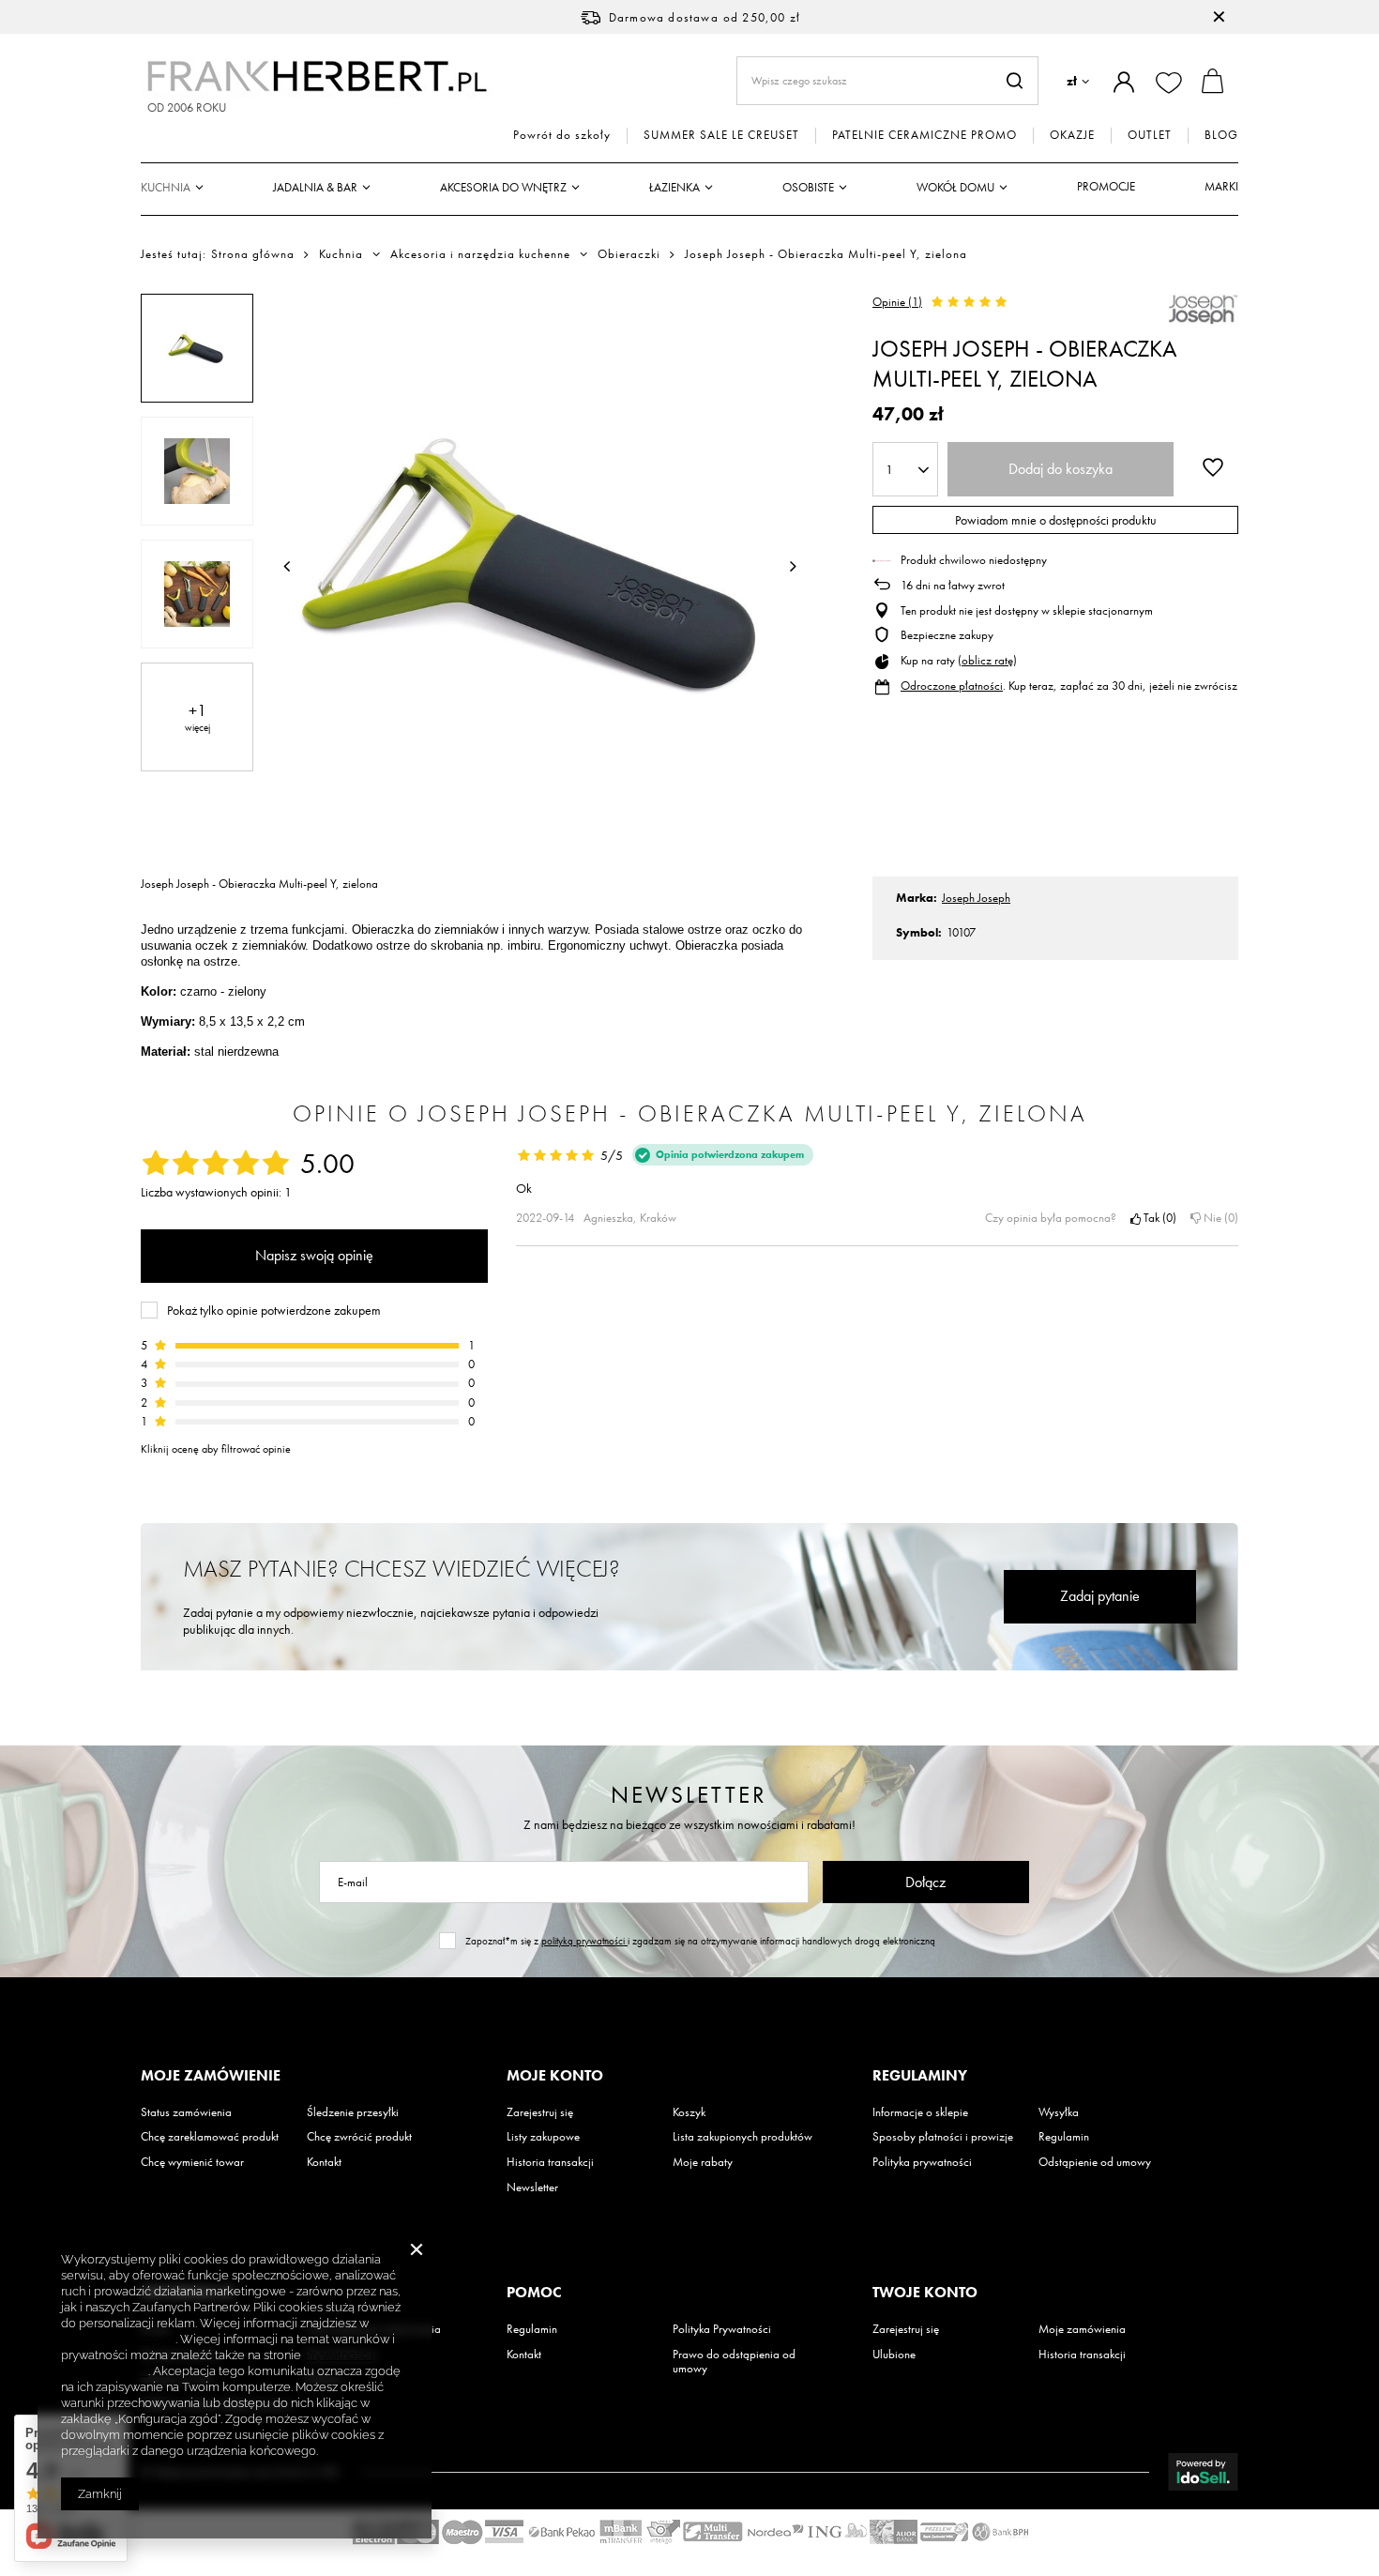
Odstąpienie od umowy (1095, 2162)
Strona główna (253, 254)
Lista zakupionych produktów (743, 2137)
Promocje (1106, 186)
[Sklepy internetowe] (1203, 2472)
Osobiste (808, 187)
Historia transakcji (550, 2162)
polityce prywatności (118, 2339)
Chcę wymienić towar (192, 2162)
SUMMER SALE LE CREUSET (721, 135)
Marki (1221, 186)
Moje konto (555, 2076)
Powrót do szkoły (562, 135)
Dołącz (925, 1882)
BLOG (1221, 135)
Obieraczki (629, 254)
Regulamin (1064, 2137)
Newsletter (689, 1795)
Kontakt (324, 2162)
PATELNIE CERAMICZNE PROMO (924, 135)
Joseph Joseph (976, 898)
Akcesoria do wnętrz (503, 187)
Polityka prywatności (922, 2162)
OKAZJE (1072, 135)
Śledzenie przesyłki (353, 2112)
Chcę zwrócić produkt (359, 2137)
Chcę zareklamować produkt (210, 2137)
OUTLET (1150, 135)
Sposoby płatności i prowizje (943, 2137)
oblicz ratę (987, 660)
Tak (1157, 1218)
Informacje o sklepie (920, 2112)
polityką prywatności (584, 1941)
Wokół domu (955, 187)
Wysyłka (1059, 2112)
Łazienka (674, 187)
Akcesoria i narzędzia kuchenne (480, 254)
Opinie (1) (897, 302)
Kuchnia (166, 187)
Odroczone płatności (952, 686)
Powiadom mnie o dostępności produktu (1056, 520)
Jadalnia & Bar (315, 187)
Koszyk (689, 2112)
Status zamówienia (186, 2112)
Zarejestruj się (540, 2112)
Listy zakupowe (543, 2137)
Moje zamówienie (211, 2076)
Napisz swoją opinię (314, 1255)
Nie (1218, 1218)
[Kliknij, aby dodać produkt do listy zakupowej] (1213, 467)
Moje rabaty (703, 2162)
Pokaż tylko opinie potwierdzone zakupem (274, 1310)
